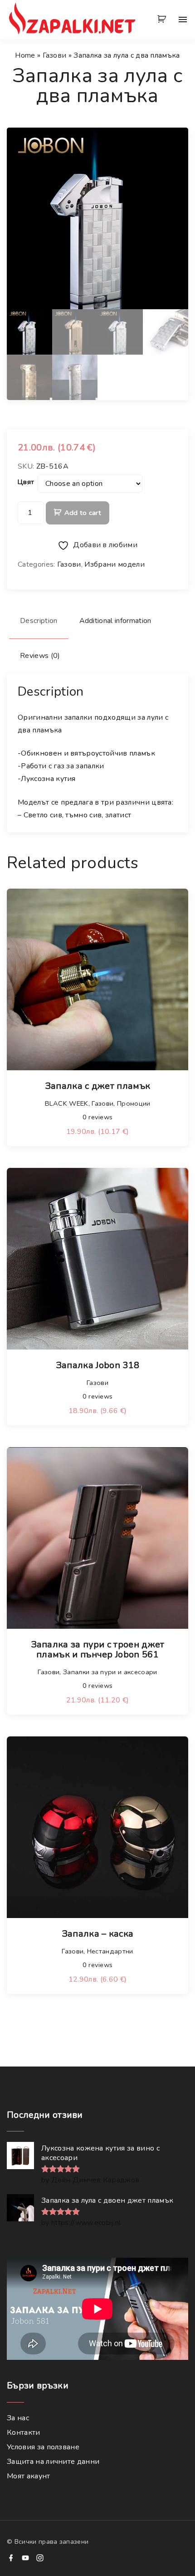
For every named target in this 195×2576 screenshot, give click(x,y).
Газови (55, 55)
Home (25, 55)
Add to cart (83, 513)
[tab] (39, 621)
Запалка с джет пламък (98, 1086)
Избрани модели (114, 564)
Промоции (134, 1103)
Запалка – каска (98, 1934)
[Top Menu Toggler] (183, 20)
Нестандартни (110, 1951)
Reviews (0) (40, 656)
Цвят (26, 482)
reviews (98, 1117)
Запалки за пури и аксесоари (110, 1672)
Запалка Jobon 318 (97, 1365)
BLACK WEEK (67, 1103)
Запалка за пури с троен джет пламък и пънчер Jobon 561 (98, 1649)
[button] (163, 20)
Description (39, 621)
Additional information (115, 621)
